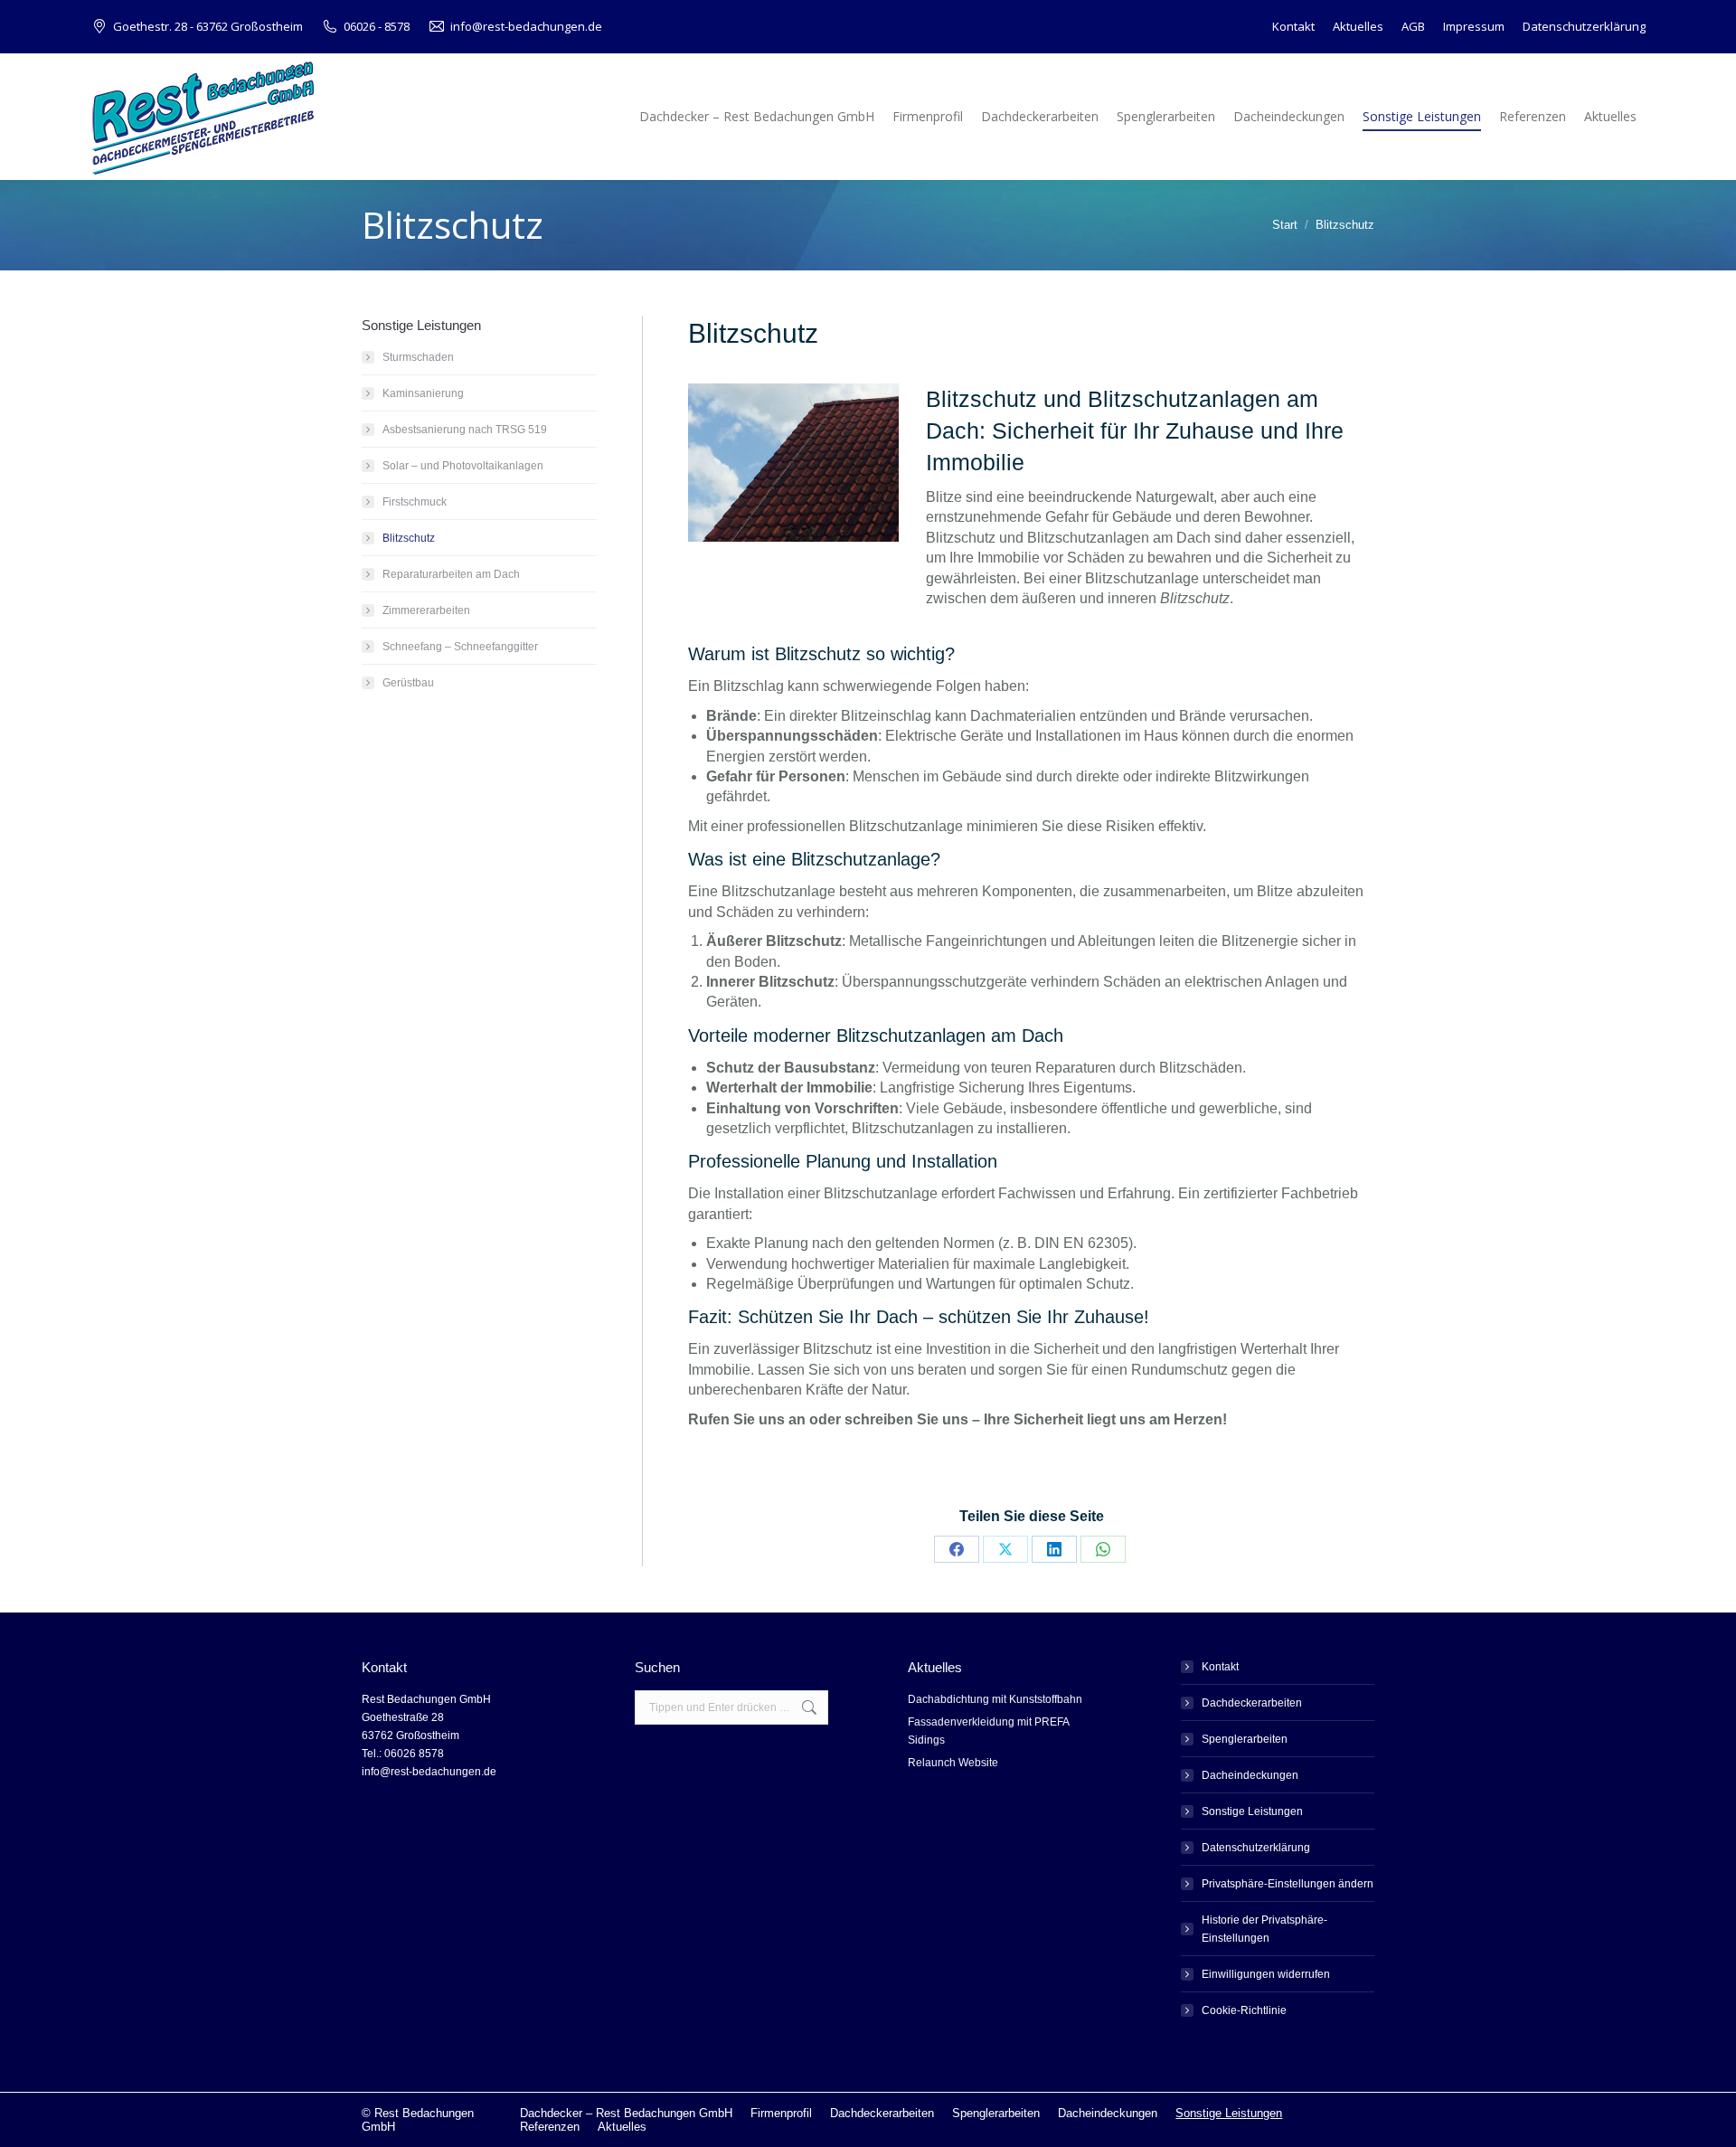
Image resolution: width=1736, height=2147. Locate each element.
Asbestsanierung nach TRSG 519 (465, 430)
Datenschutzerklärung (1256, 1848)
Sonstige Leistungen (1252, 1811)
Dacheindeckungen (1250, 1775)
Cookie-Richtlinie (1244, 2010)
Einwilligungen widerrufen (1266, 1974)
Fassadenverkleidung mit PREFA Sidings (988, 1731)
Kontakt (1220, 1667)
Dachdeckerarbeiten (1252, 1703)
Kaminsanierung (423, 393)
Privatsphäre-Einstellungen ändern (1288, 1884)
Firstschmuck (415, 502)
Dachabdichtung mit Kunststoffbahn (995, 1699)
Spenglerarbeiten (1245, 1739)
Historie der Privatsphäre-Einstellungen (1264, 1929)
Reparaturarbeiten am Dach (451, 574)
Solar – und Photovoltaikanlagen (463, 466)
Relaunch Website (953, 1763)
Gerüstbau (408, 683)
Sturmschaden (418, 357)
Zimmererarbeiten (426, 610)
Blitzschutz (409, 538)
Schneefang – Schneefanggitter (460, 647)
